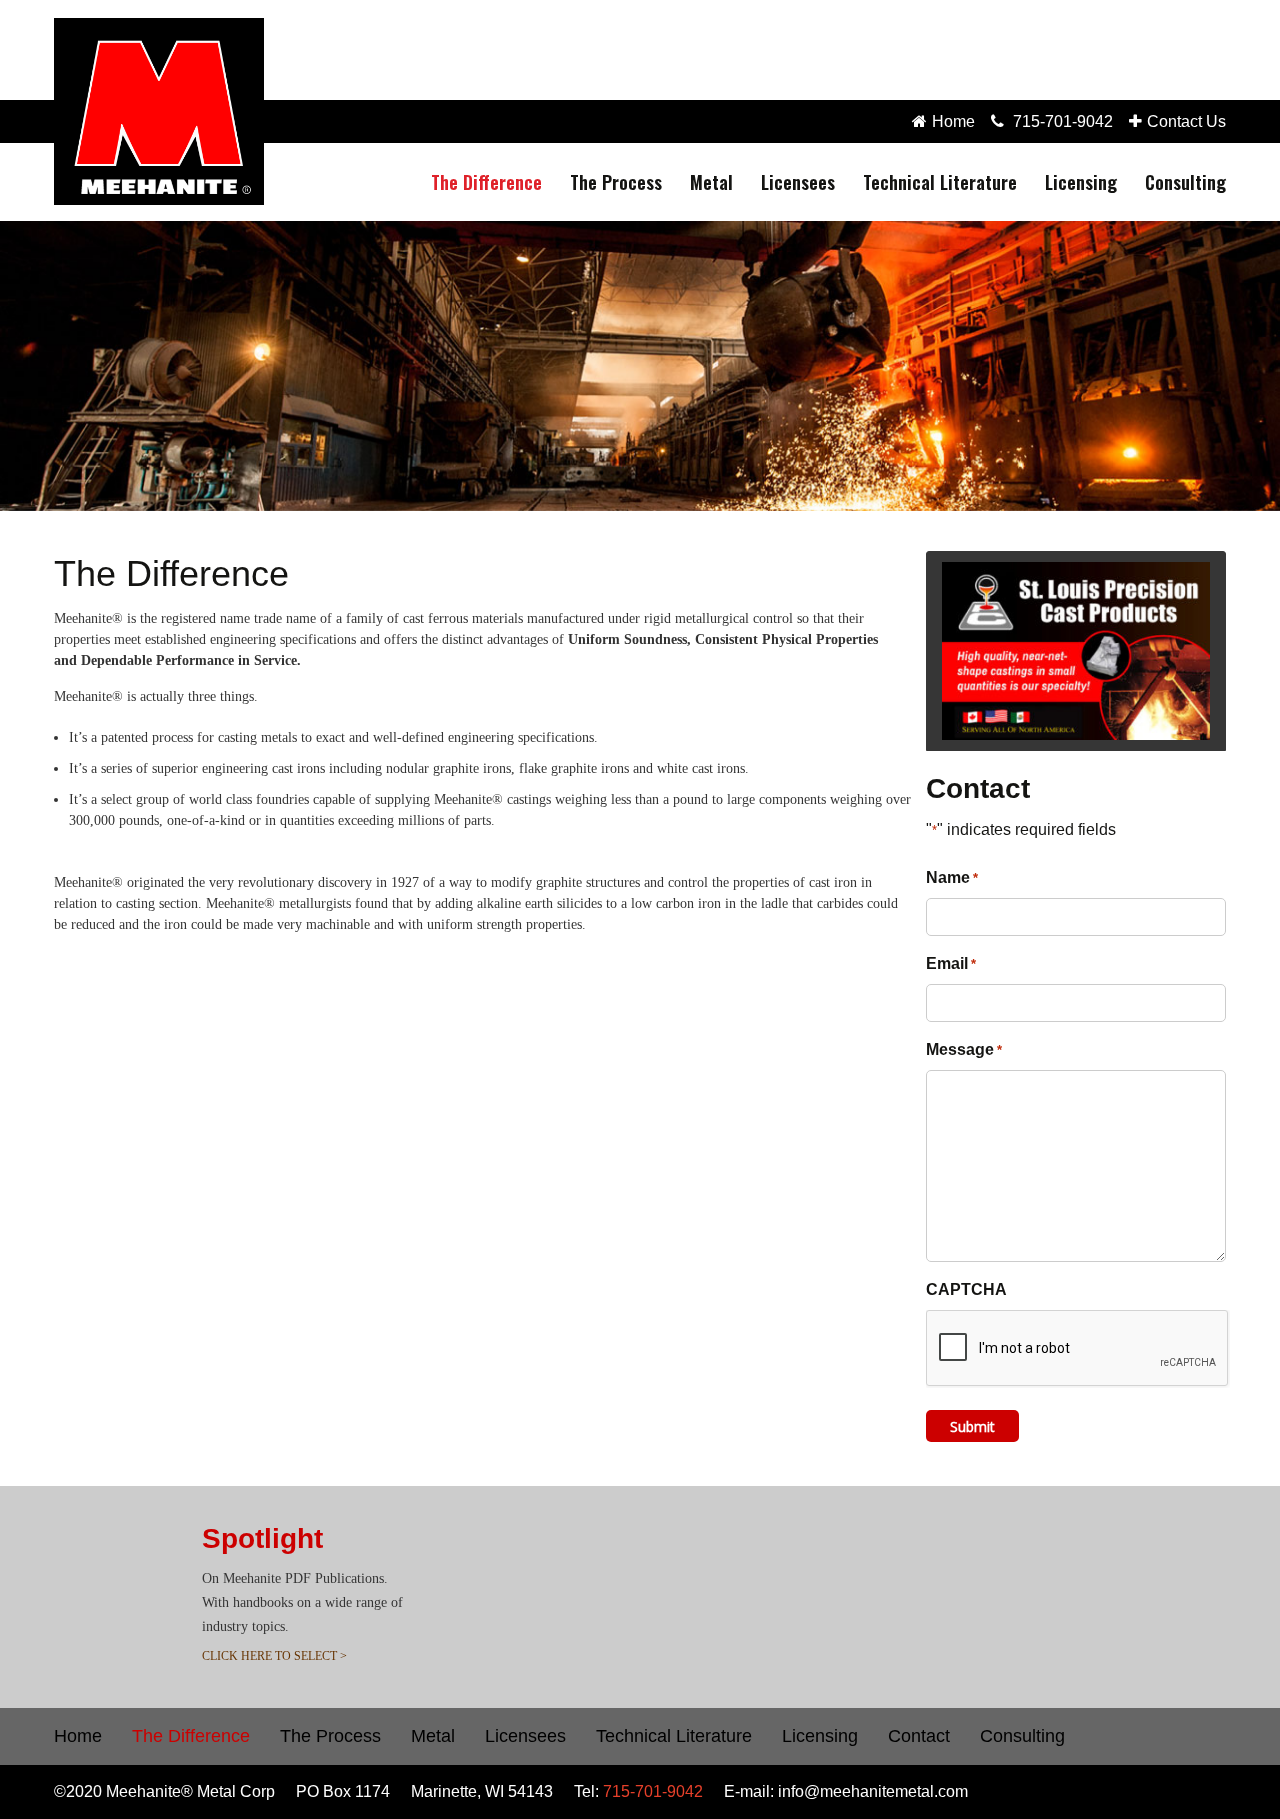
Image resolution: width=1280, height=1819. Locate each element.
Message (964, 1049)
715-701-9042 (1063, 121)
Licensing (1081, 182)
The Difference (486, 182)
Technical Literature (940, 182)
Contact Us (1186, 121)
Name (952, 877)
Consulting (1185, 182)
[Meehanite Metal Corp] (159, 111)
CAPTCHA (966, 1289)
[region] (640, 366)
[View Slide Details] (1076, 651)
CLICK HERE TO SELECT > (274, 1656)
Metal (711, 182)
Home (953, 121)
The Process (616, 182)
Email (951, 963)
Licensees (798, 182)
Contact (919, 1736)
